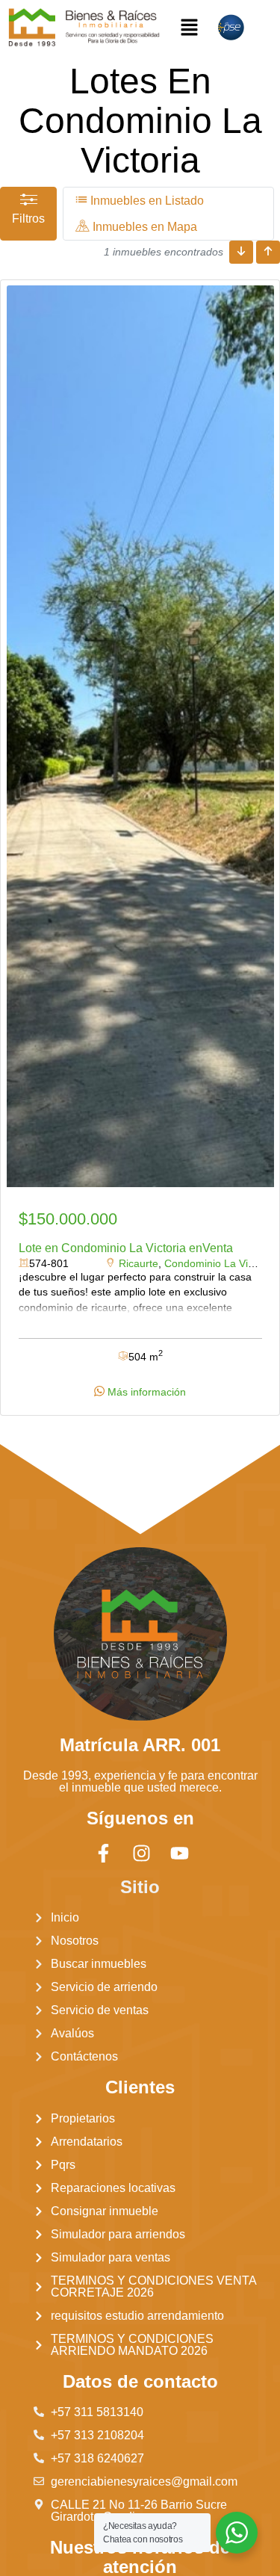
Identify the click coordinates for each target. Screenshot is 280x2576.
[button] (189, 27)
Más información (145, 1392)
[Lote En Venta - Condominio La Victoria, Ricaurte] (140, 736)
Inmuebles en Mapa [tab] (143, 227)
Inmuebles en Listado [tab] (146, 201)
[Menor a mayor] (241, 252)
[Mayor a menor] (268, 252)
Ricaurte (139, 1263)
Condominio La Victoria (219, 1263)
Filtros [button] (28, 219)
